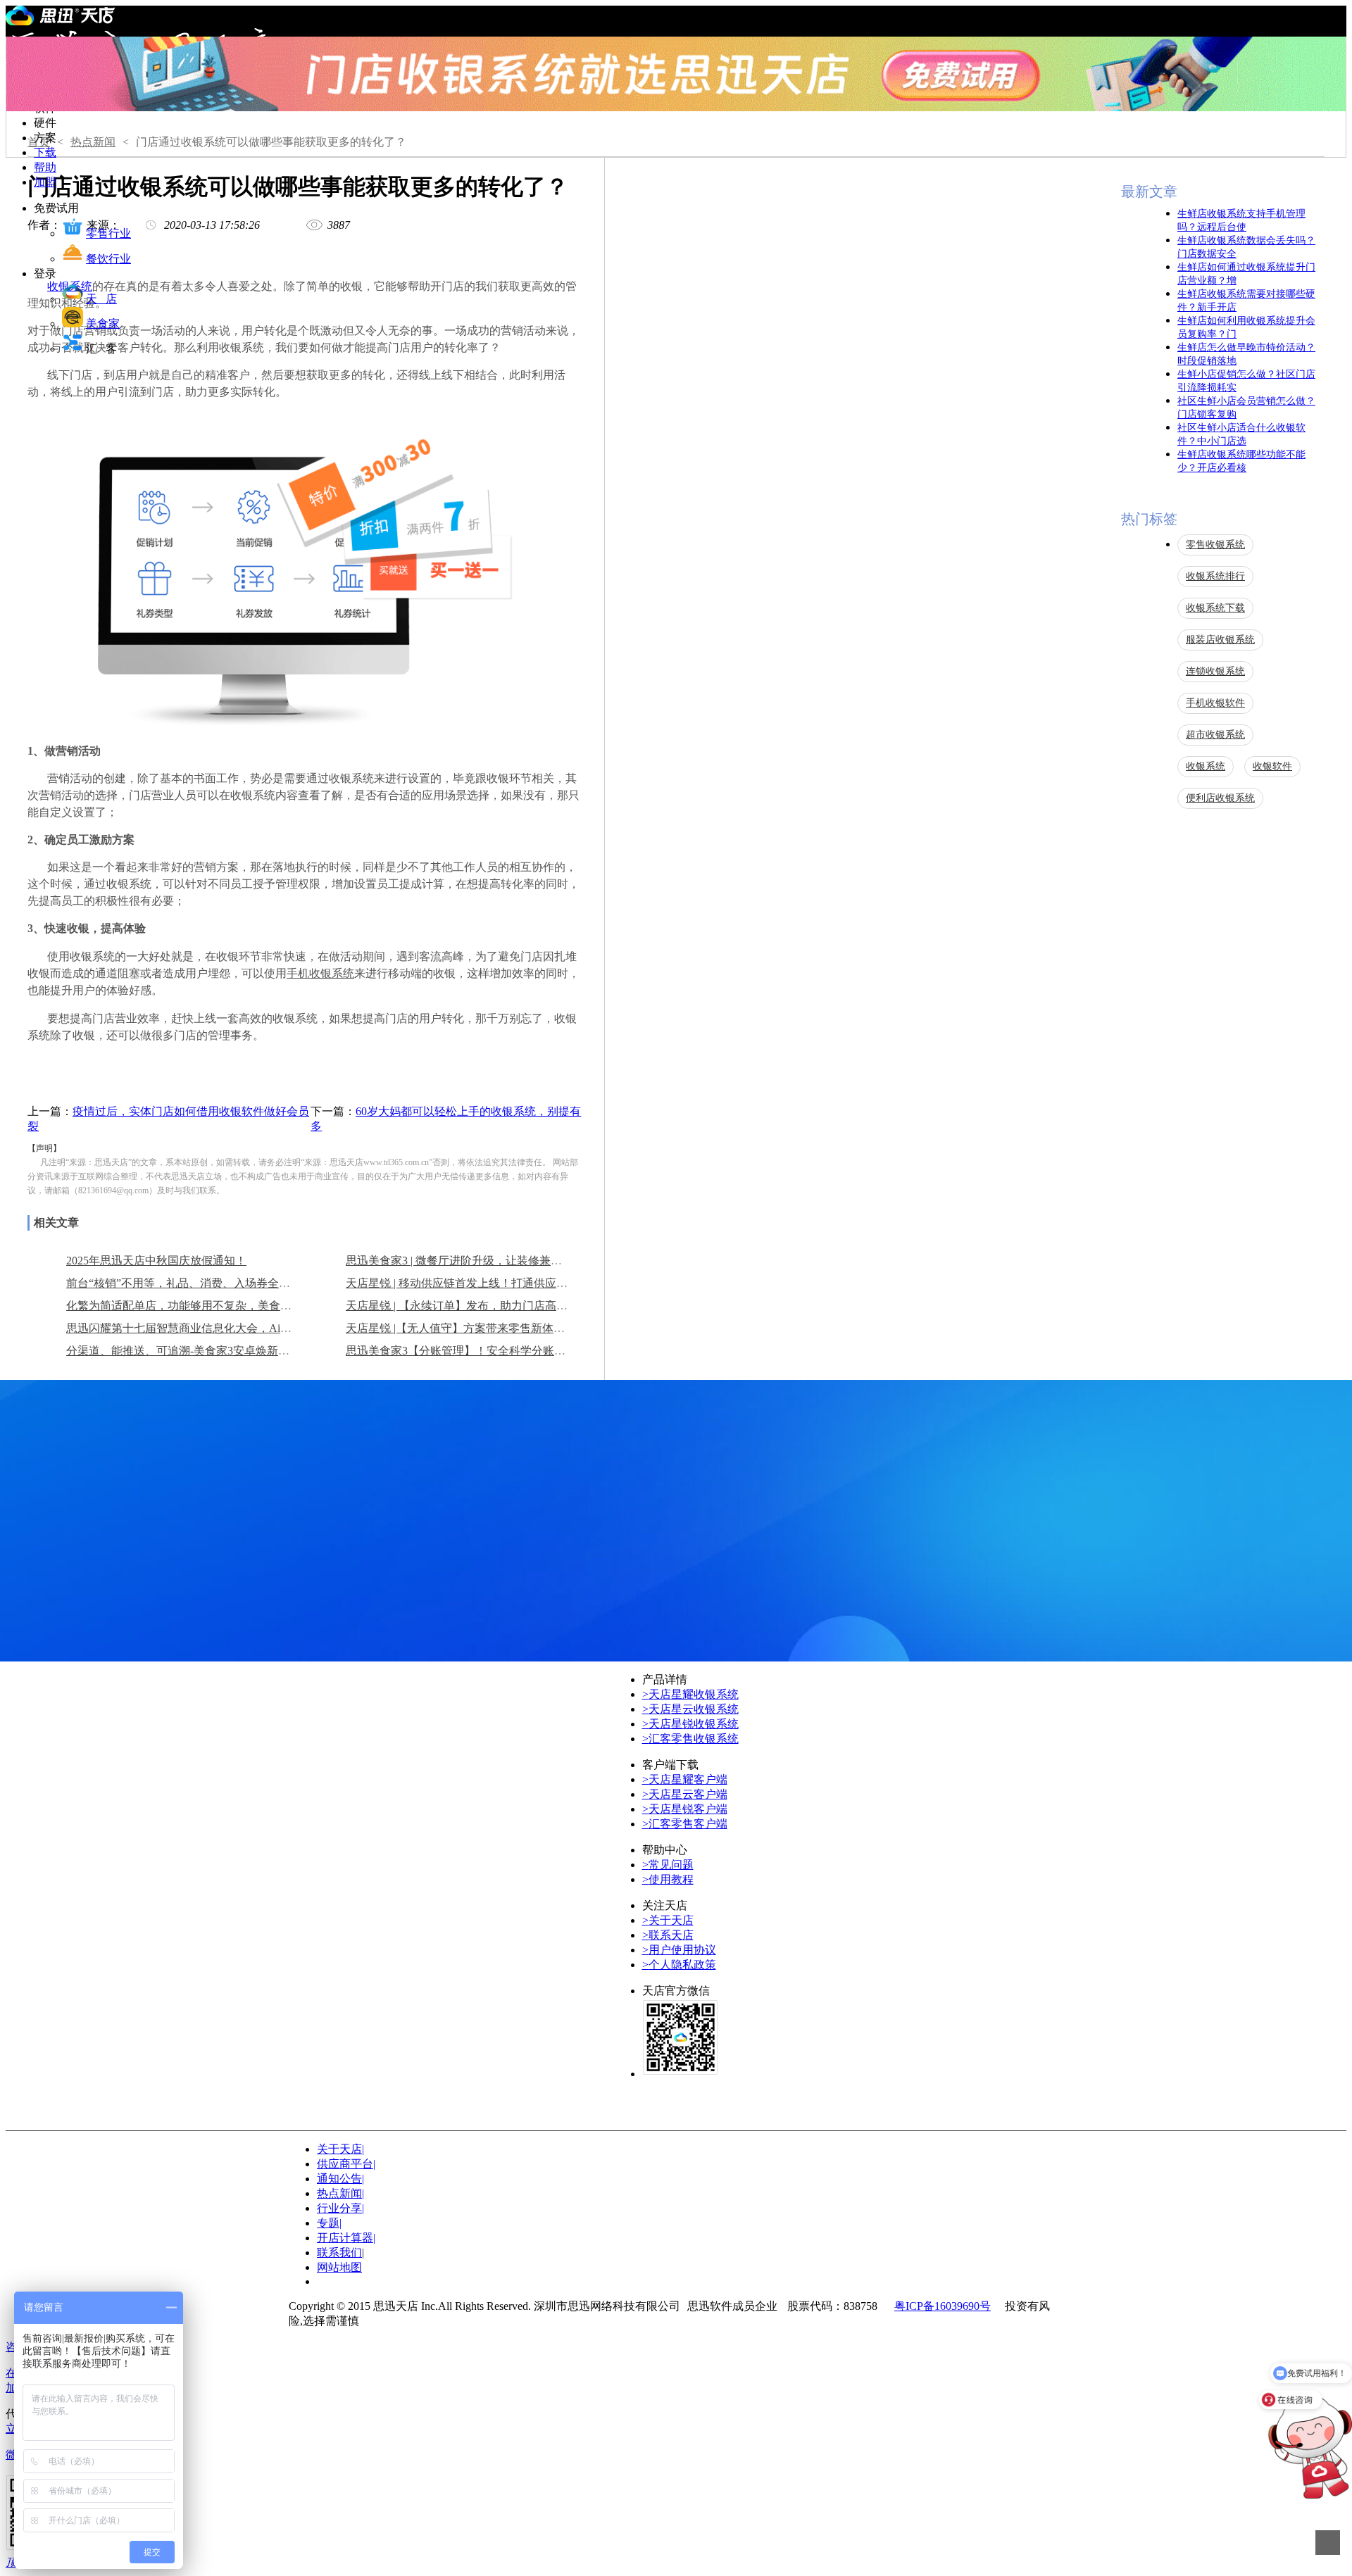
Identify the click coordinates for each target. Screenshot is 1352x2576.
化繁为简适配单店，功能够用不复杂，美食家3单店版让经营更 (221, 1306)
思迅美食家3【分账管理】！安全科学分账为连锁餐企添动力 (495, 1351)
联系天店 (668, 1935)
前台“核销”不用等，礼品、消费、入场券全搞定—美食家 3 (211, 1283)
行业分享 (340, 2208)
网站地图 (339, 2267)
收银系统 (1206, 766)
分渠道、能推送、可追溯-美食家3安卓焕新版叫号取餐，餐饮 (217, 1351)
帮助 (45, 167)
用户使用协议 (679, 1950)
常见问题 (668, 1865)
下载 (45, 152)
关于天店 (668, 1920)
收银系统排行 (1215, 576)
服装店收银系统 (1220, 640)
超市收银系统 (1215, 735)
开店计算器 (346, 2238)
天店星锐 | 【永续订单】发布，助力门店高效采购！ (474, 1306)
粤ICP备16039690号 (943, 2306)
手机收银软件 (1215, 703)
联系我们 (339, 2253)
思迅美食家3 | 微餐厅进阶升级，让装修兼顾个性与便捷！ (488, 1261)
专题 (329, 2223)
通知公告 (340, 2179)
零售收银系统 (1215, 545)
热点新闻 (93, 142)
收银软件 (1272, 766)
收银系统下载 (1215, 608)
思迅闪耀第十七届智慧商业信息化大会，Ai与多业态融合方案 (218, 1328)
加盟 (45, 182)
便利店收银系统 (1220, 798)
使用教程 (668, 1879)
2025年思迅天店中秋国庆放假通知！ (156, 1261)
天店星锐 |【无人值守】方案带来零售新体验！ (461, 1328)
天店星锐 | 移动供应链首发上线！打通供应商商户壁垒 (479, 1283)
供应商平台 (346, 2164)
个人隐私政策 (679, 1965)
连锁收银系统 (1215, 671)
